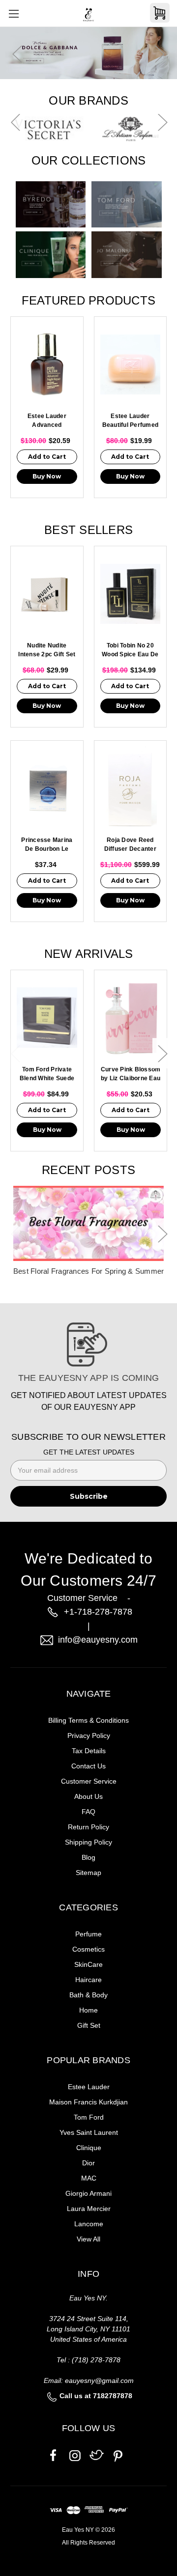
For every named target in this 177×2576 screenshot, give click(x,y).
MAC (89, 2178)
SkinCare (88, 1964)
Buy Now (47, 476)
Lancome (89, 2224)
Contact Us (88, 1766)
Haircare (88, 1980)
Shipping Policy (88, 1842)
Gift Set (89, 2025)
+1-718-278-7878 (98, 1612)
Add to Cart (47, 457)
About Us (88, 1796)
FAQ (88, 1812)
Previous (17, 54)
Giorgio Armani (88, 2193)
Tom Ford (89, 2117)
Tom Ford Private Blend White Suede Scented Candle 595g (47, 1075)
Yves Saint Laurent (89, 2132)
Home (88, 2010)
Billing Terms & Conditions (88, 1720)
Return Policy (88, 1827)
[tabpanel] (88, 54)
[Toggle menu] (14, 14)
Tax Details (89, 1751)
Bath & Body (88, 1995)
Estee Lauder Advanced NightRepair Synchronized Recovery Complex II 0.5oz (47, 421)
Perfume (88, 1934)
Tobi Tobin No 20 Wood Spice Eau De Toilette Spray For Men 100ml (130, 651)
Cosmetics (88, 1949)
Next (160, 54)
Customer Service (89, 1781)
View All (88, 2239)
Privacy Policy (89, 1736)
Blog (88, 1857)
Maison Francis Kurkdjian (88, 2102)
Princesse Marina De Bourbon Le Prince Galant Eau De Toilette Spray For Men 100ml (47, 845)
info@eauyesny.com (98, 1640)
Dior (88, 2163)
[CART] (160, 13)
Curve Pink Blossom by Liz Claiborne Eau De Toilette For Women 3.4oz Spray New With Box (131, 1075)
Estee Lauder (89, 2087)
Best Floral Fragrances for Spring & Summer (89, 1271)
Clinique (89, 2148)
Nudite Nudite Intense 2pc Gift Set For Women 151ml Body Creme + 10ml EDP (47, 651)
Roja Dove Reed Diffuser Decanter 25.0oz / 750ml (130, 845)
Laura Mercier (89, 2209)
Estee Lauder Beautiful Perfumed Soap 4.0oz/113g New (131, 421)
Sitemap (88, 1873)
